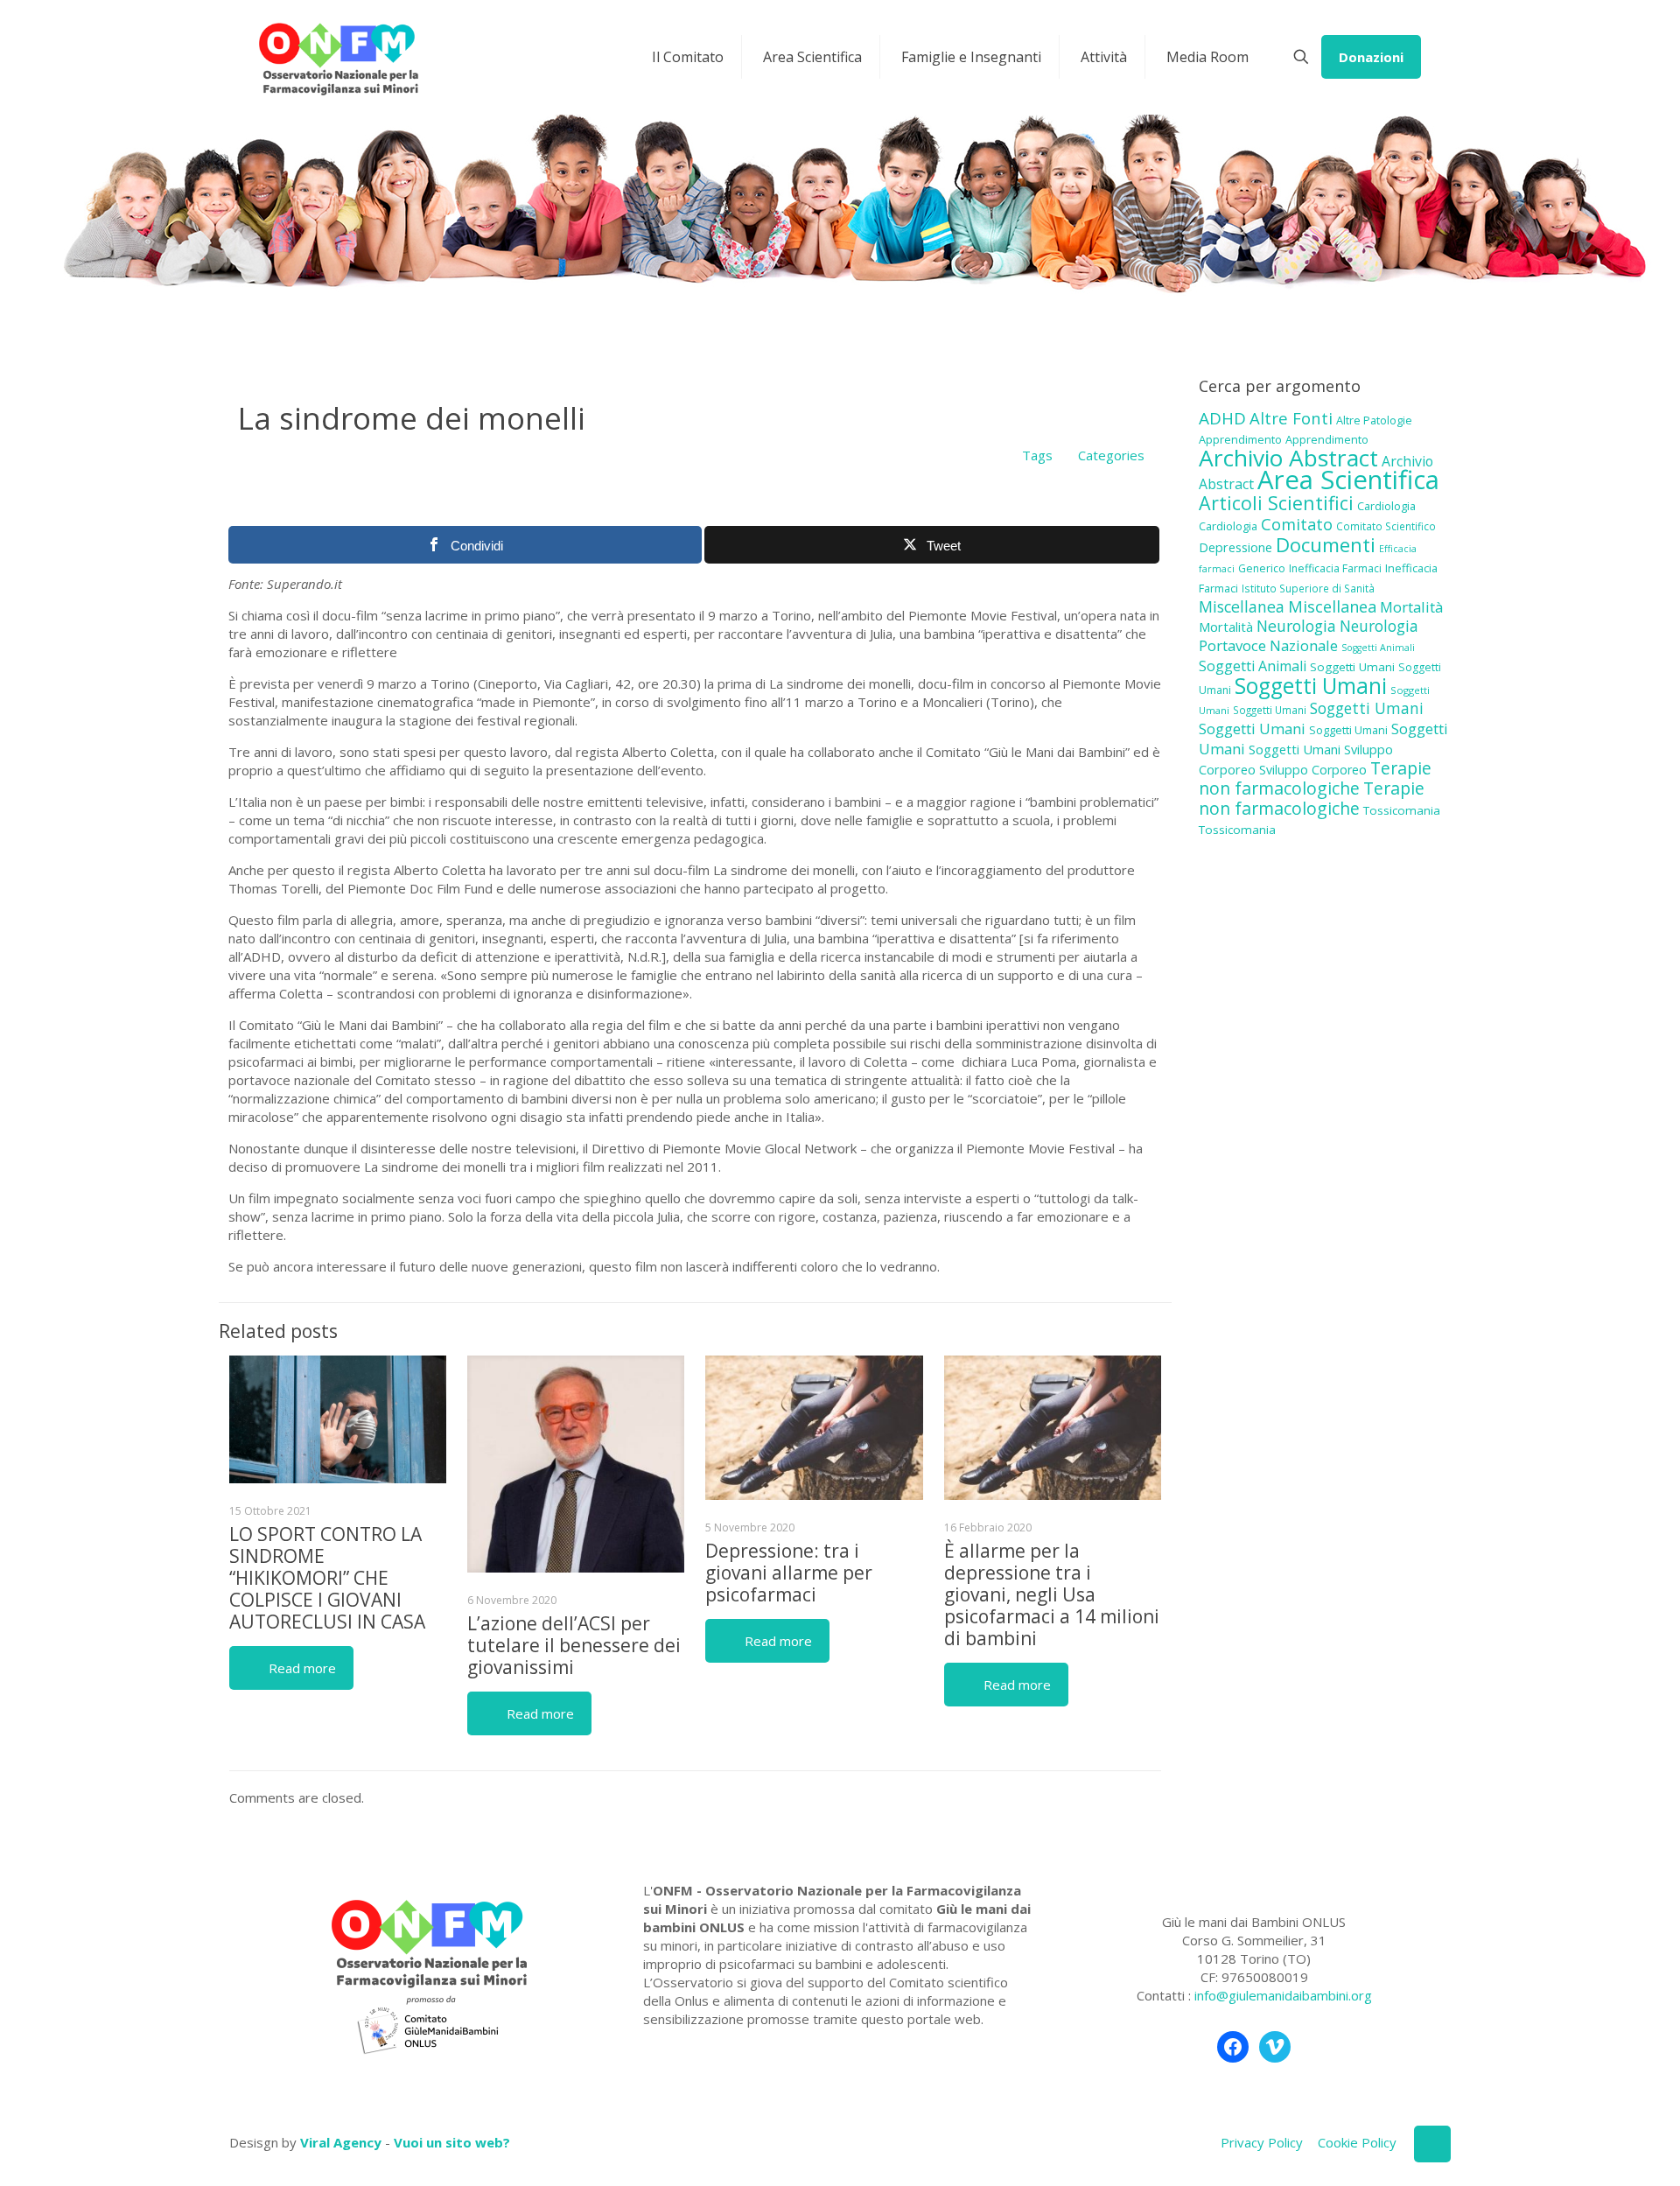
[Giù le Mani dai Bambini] (338, 57)
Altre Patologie (1374, 420)
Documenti (1326, 544)
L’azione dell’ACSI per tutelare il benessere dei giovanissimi (574, 1645)
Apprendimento (1240, 439)
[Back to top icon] (1432, 2144)
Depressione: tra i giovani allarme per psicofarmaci (789, 1573)
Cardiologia (1386, 506)
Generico (1262, 568)
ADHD (1222, 418)
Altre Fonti (1291, 418)
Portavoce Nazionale (1268, 645)
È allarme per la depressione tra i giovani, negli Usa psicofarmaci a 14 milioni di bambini (1052, 1594)
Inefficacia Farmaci (1335, 568)
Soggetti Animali (1378, 648)
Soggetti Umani (1352, 667)
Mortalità (1411, 607)
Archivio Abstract (1288, 458)
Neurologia (1296, 626)
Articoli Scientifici (1276, 503)
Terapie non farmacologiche (1315, 778)
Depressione (1235, 547)
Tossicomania (1402, 810)
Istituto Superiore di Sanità (1308, 588)
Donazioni (1371, 57)
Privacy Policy (1262, 2142)
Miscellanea (1242, 606)
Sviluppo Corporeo (1313, 770)
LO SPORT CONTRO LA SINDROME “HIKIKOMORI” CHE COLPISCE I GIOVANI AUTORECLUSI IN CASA (327, 1578)
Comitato (1297, 524)
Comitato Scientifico (1386, 526)
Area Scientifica (1348, 480)
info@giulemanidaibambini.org (1283, 1995)
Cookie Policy (1357, 2142)
